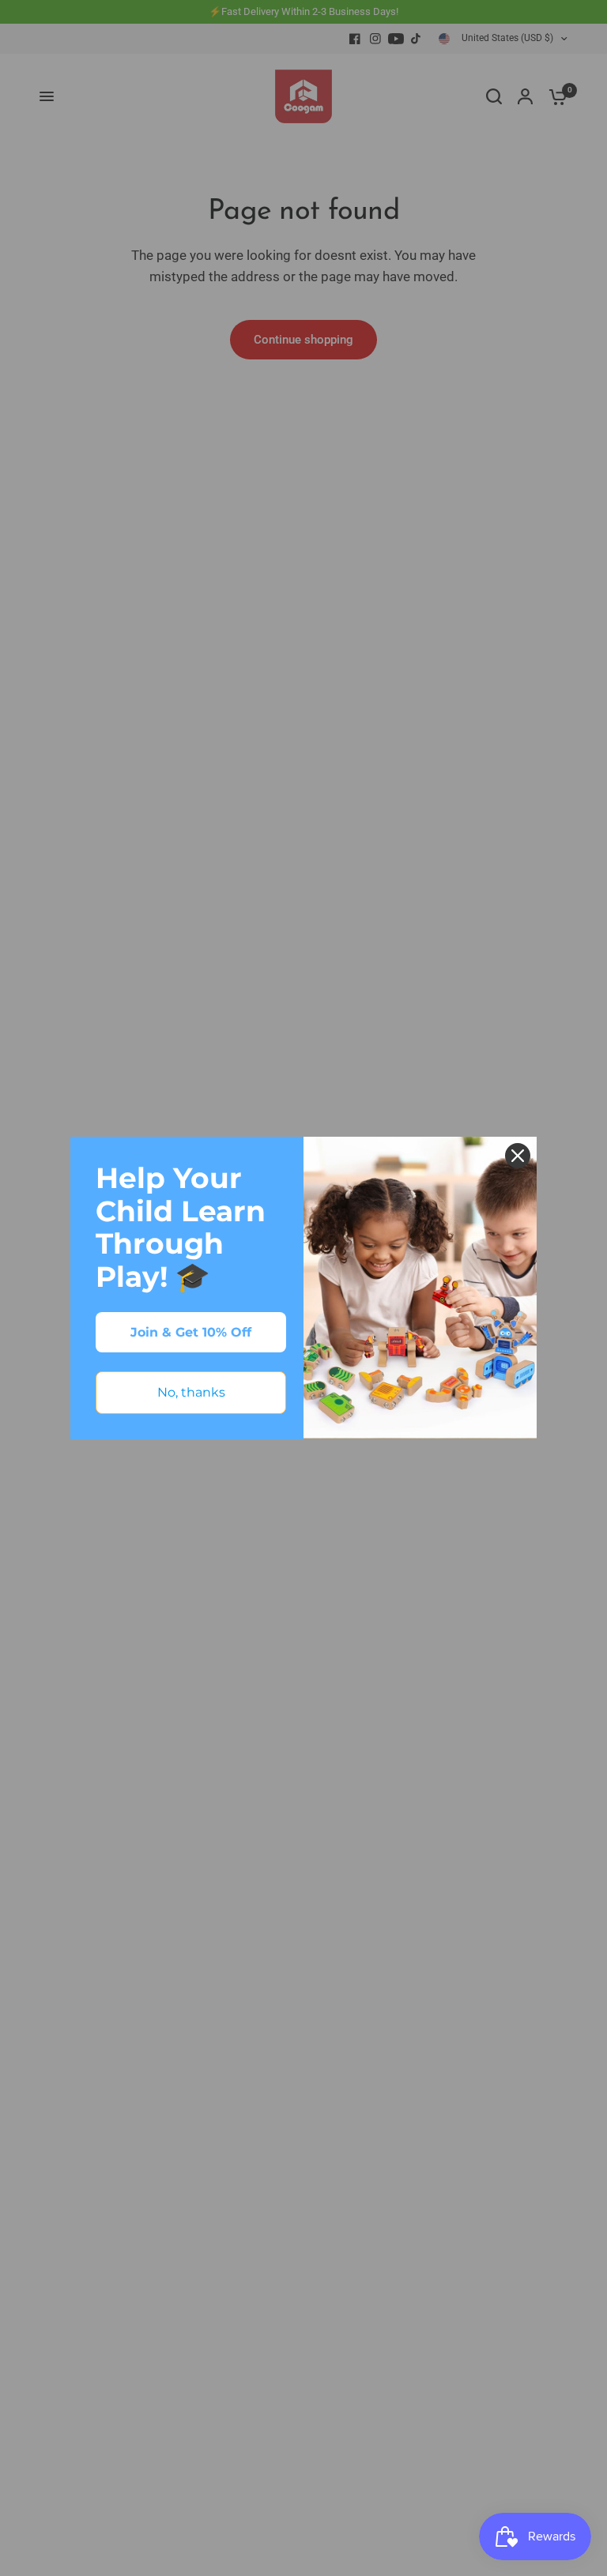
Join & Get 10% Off (191, 1332)
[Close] (518, 1156)
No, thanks (191, 1392)
